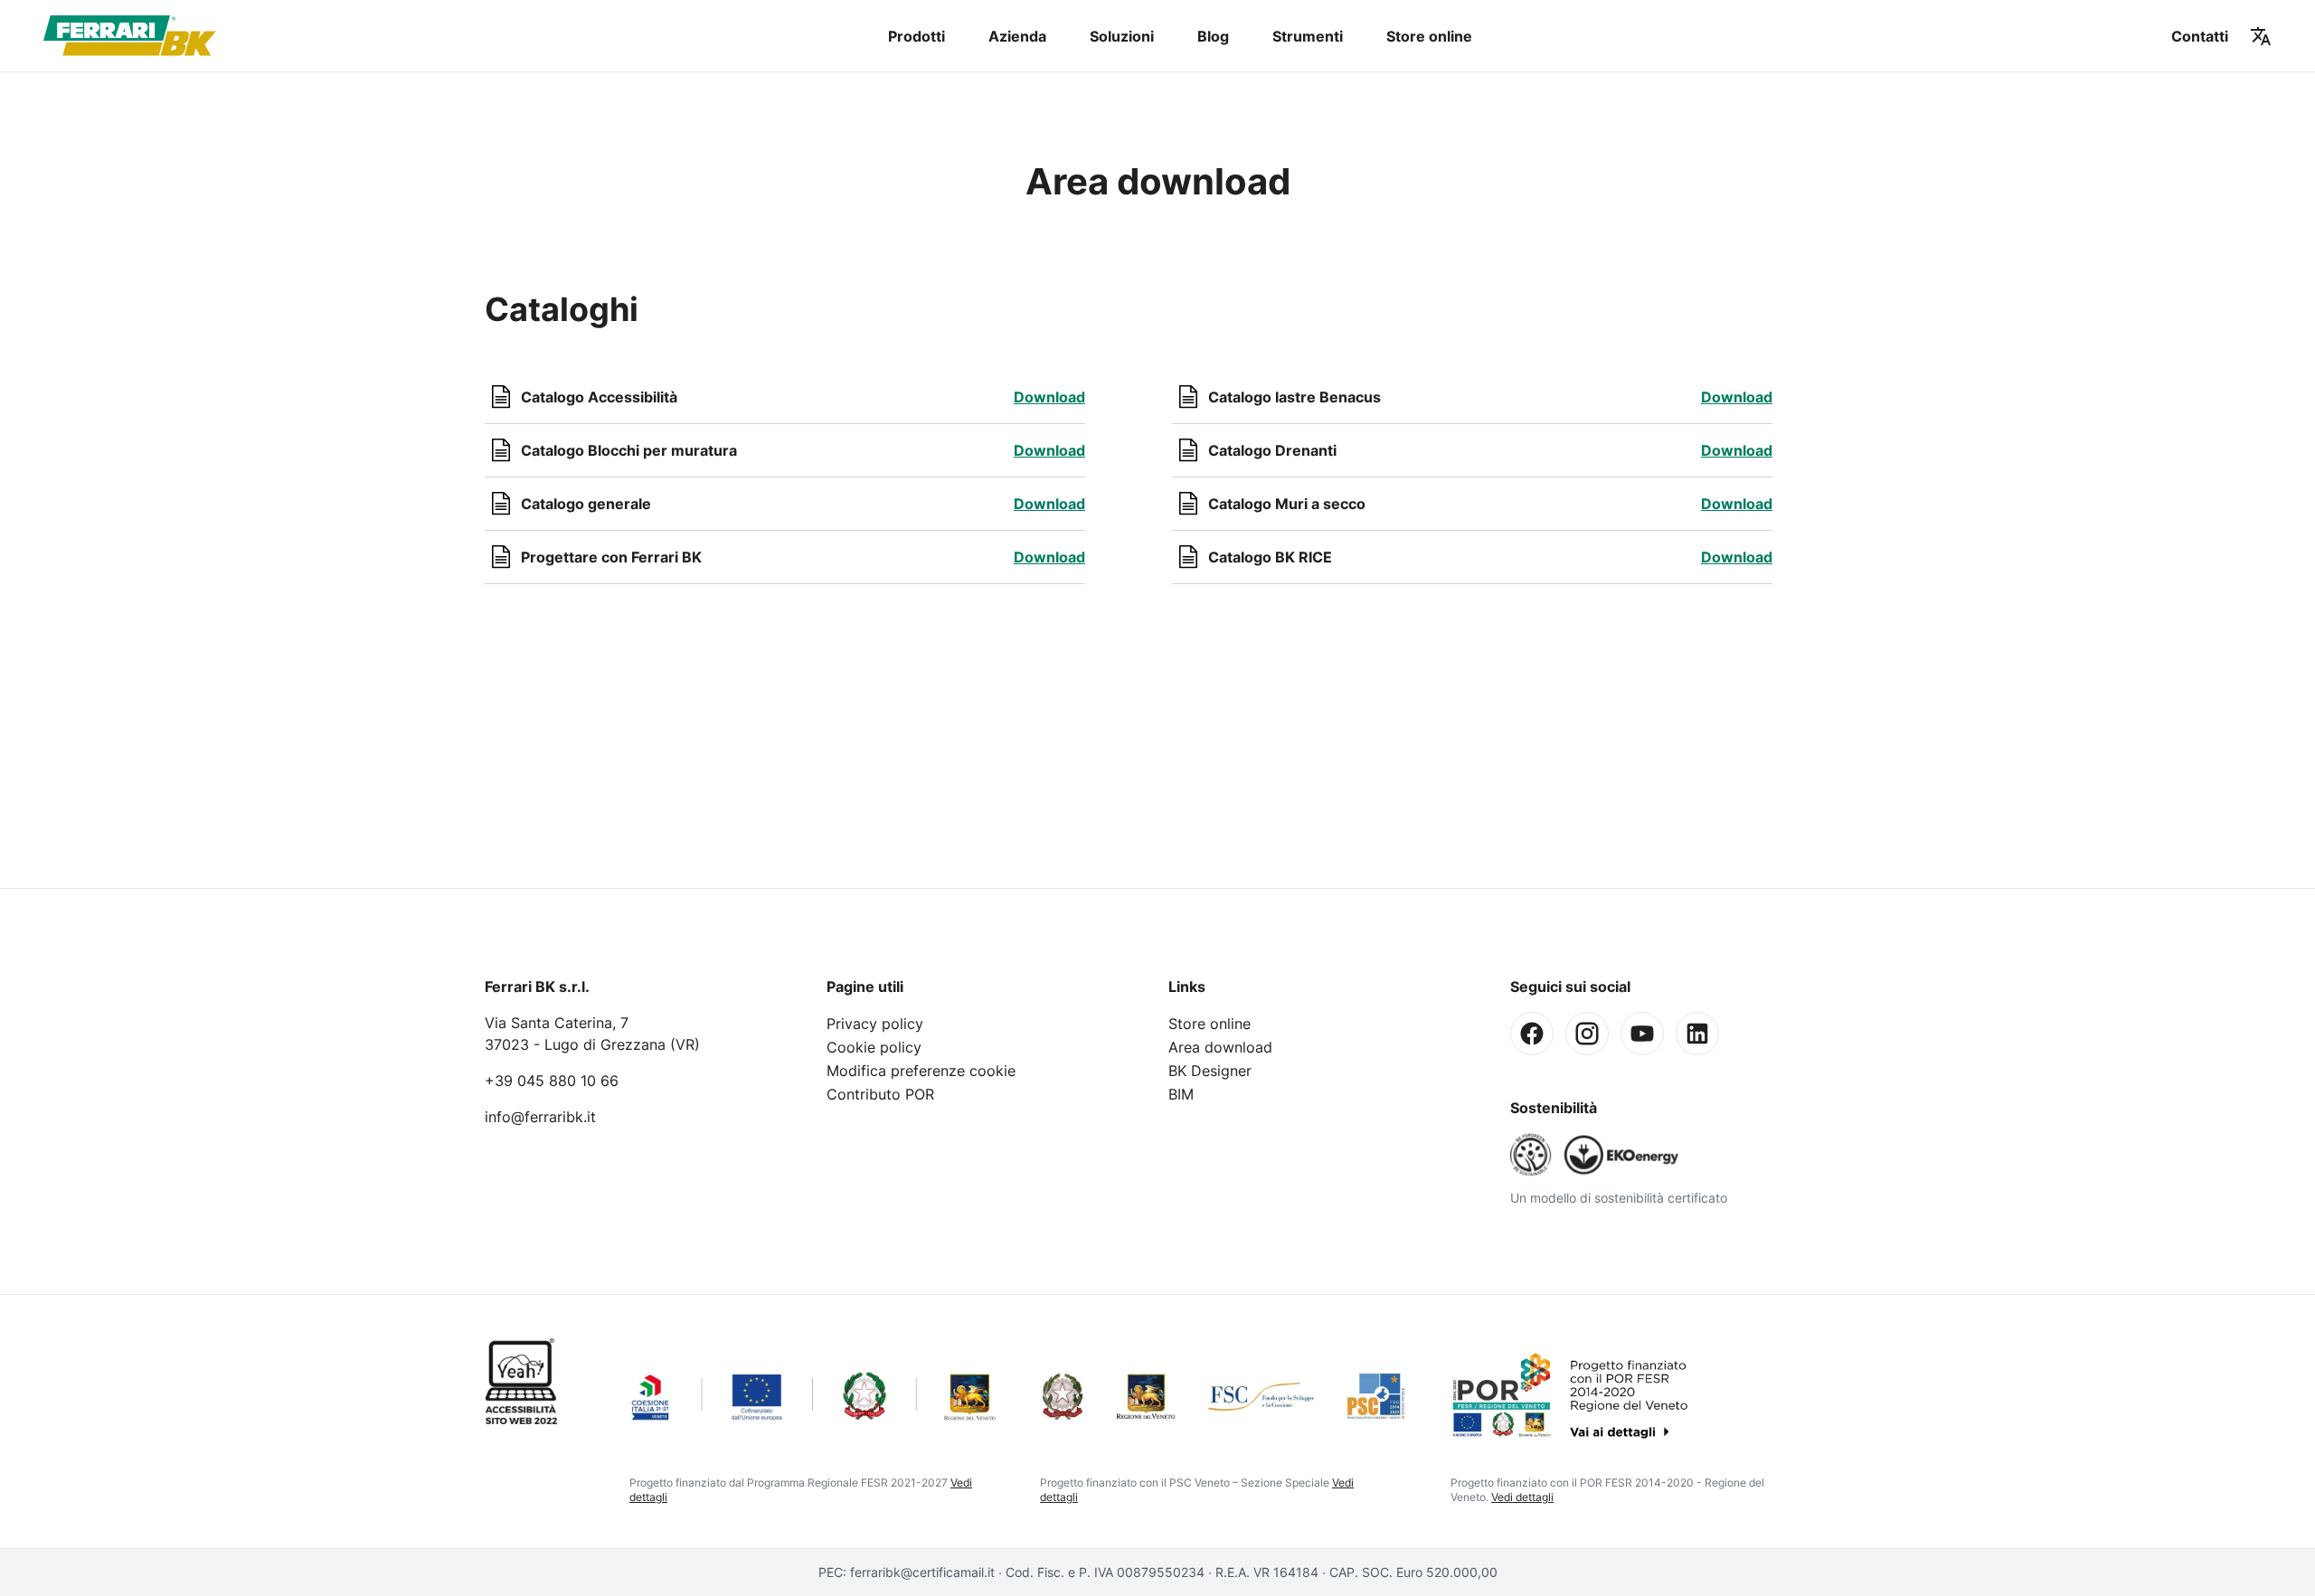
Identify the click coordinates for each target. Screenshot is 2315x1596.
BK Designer (1210, 1071)
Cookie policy (874, 1047)
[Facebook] (1532, 1034)
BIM (1181, 1094)
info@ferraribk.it (540, 1117)
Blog (1213, 36)
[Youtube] (1642, 1034)
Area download (1220, 1047)
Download (1049, 397)
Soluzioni (1122, 36)
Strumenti (1308, 36)
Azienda (1017, 36)
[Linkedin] (1697, 1034)
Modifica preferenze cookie (921, 1071)
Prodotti (917, 36)
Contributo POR (880, 1094)
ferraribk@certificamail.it (922, 1572)
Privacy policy (875, 1024)
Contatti (2200, 36)
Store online (1429, 36)
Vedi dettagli (1522, 1497)
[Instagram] (1587, 1034)
